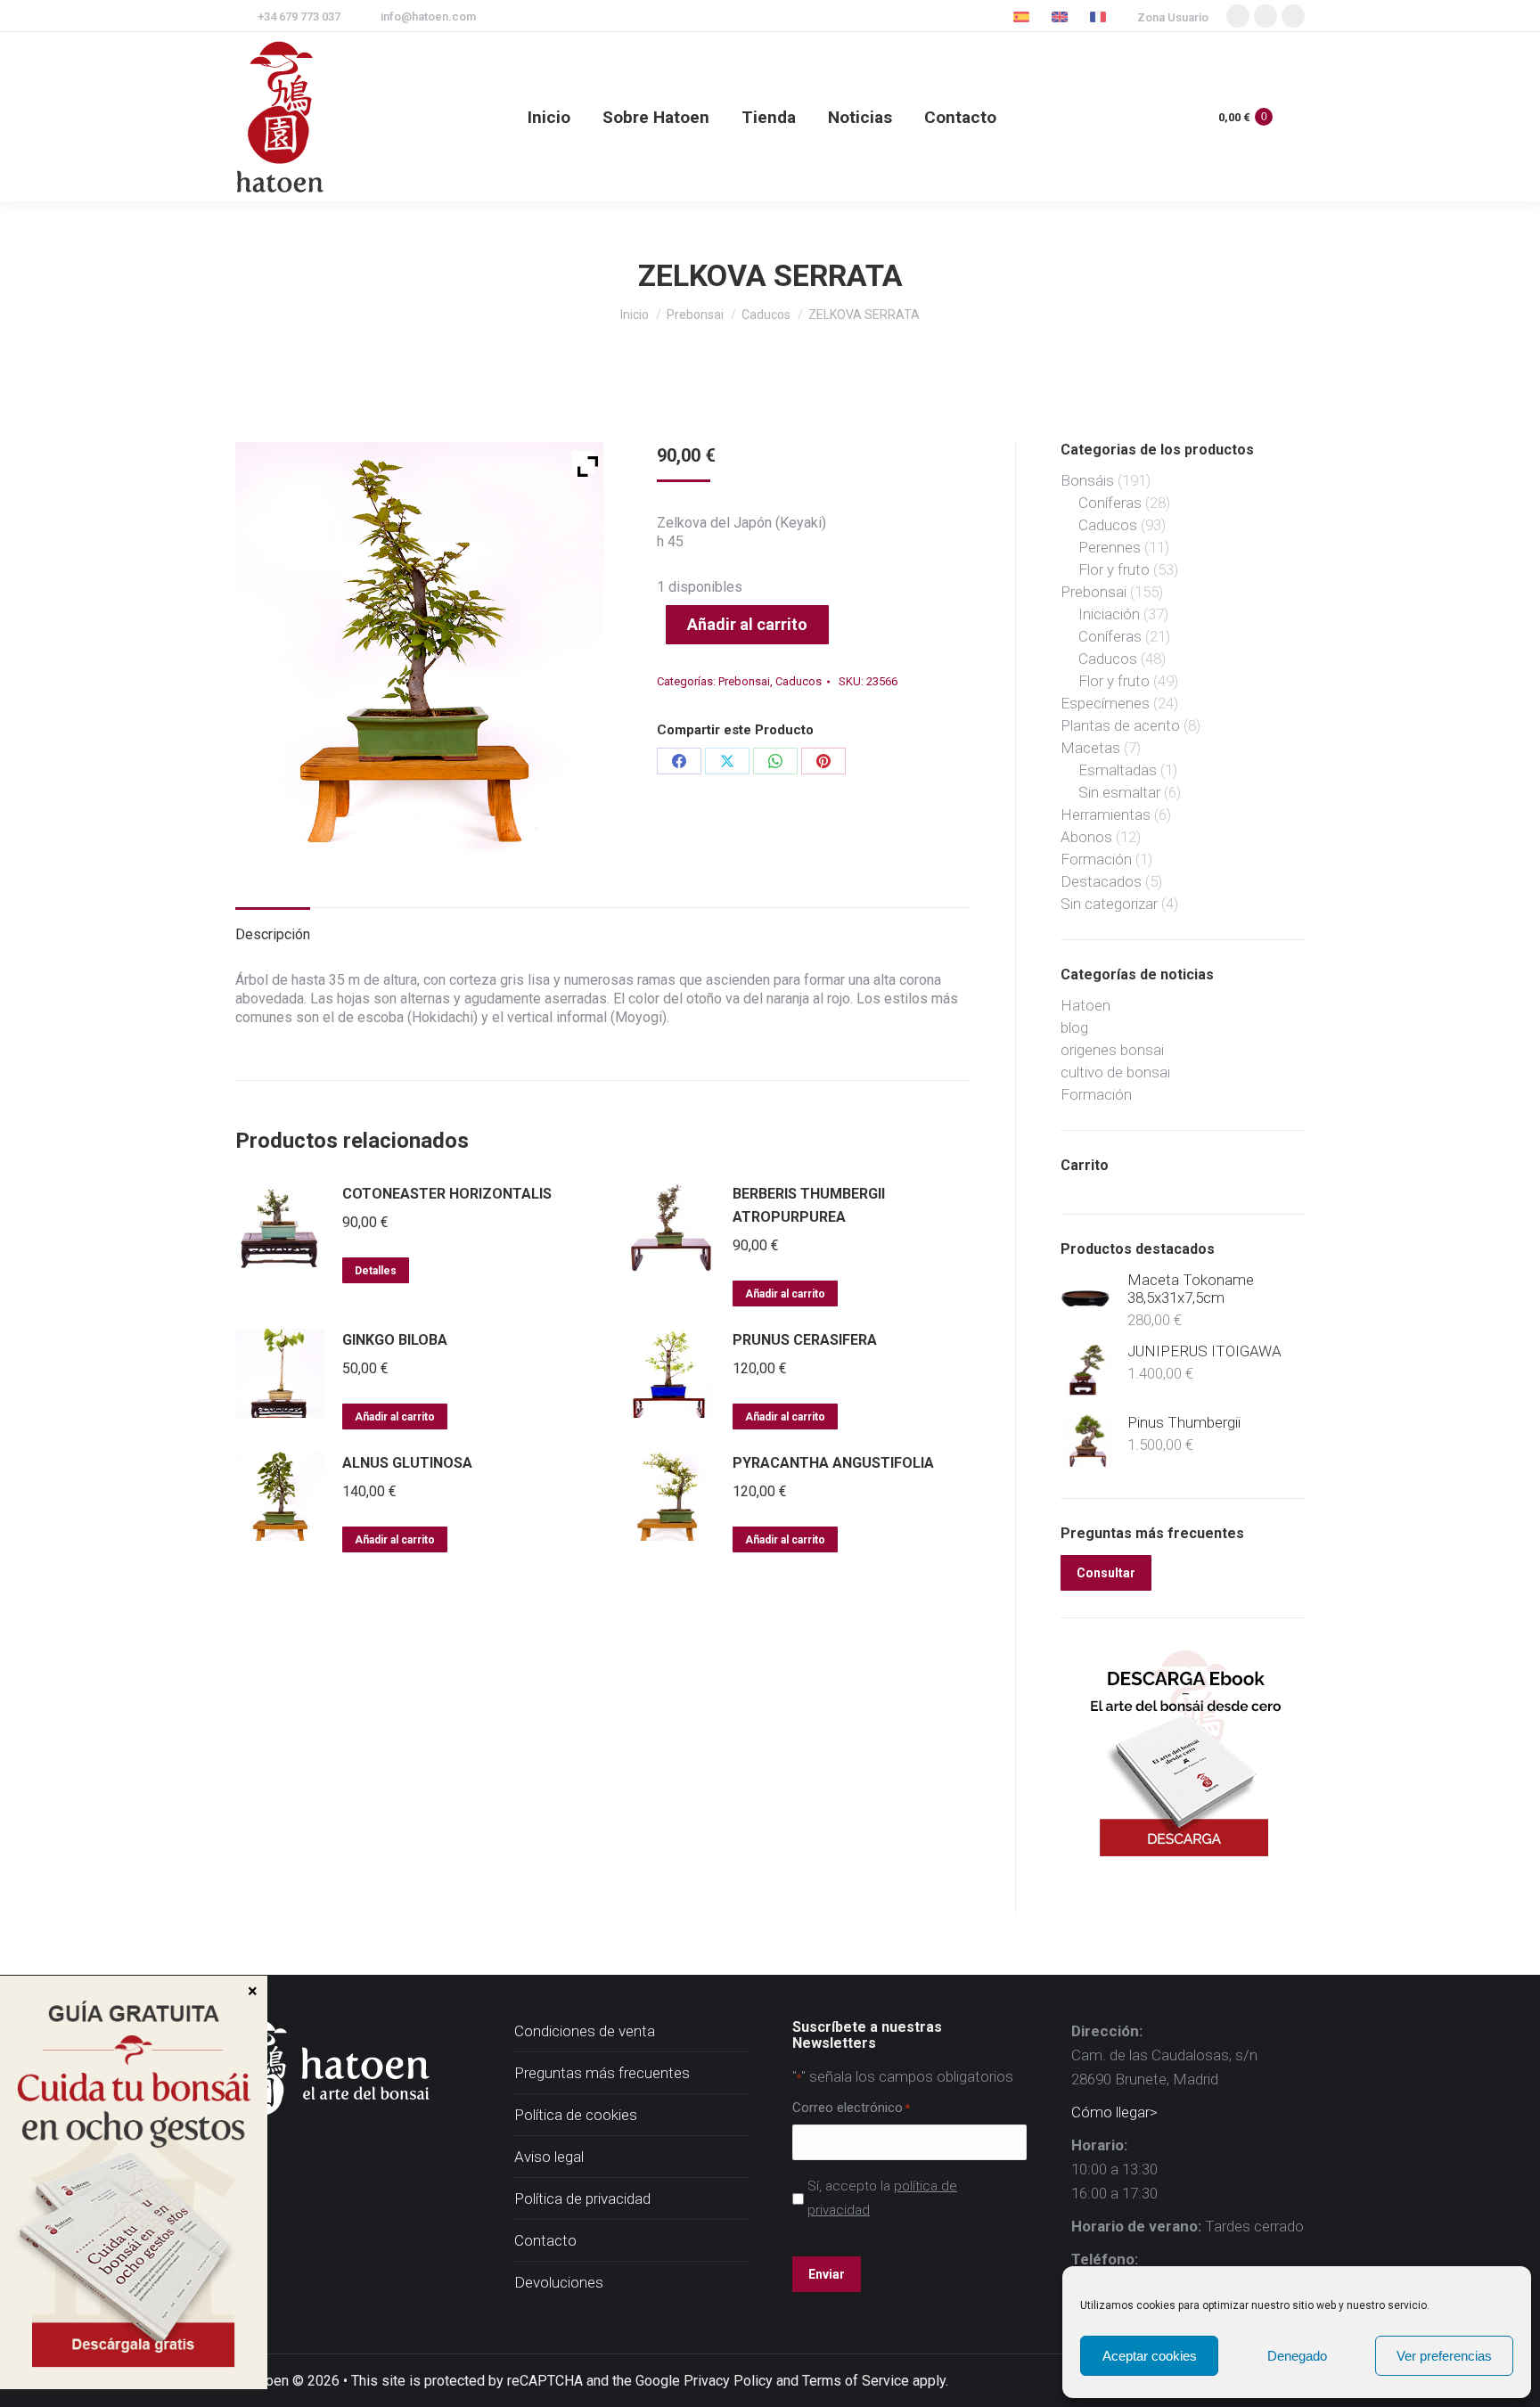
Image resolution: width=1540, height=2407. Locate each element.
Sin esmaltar (1119, 792)
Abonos (1086, 837)
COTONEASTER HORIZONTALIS (447, 1194)
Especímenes (1105, 703)
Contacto (545, 2240)
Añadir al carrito (747, 624)
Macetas (1090, 748)
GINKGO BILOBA (395, 1340)
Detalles (376, 1271)
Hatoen (1085, 1005)
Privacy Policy (728, 2381)
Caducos (799, 681)
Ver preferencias (1444, 2356)
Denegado (1297, 2356)
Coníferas (1110, 503)
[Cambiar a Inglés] (1062, 16)
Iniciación (1109, 614)
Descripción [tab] (273, 934)
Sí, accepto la (882, 2198)
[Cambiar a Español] (1024, 16)
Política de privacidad (582, 2198)
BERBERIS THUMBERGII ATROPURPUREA (809, 1205)
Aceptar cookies (1150, 2356)
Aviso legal (549, 2157)
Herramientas (1106, 815)
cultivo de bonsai (1115, 1072)
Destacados (1101, 881)
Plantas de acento (1120, 725)
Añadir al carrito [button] (785, 1294)
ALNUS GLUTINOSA (407, 1463)
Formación (1096, 859)
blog (1074, 1027)
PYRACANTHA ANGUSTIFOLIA (833, 1463)
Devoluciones (559, 2282)
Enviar (827, 2274)
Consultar (1106, 1573)
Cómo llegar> (1114, 2112)
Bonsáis (1087, 480)
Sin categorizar (1109, 904)
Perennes (1110, 547)
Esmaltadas (1118, 770)
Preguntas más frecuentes (602, 2073)
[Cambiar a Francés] (1100, 16)
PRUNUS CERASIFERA (805, 1340)
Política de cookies (576, 2115)
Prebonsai (744, 681)
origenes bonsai (1112, 1050)
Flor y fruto (1114, 569)
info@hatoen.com (428, 16)
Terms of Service (856, 2381)
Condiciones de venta (585, 2031)
